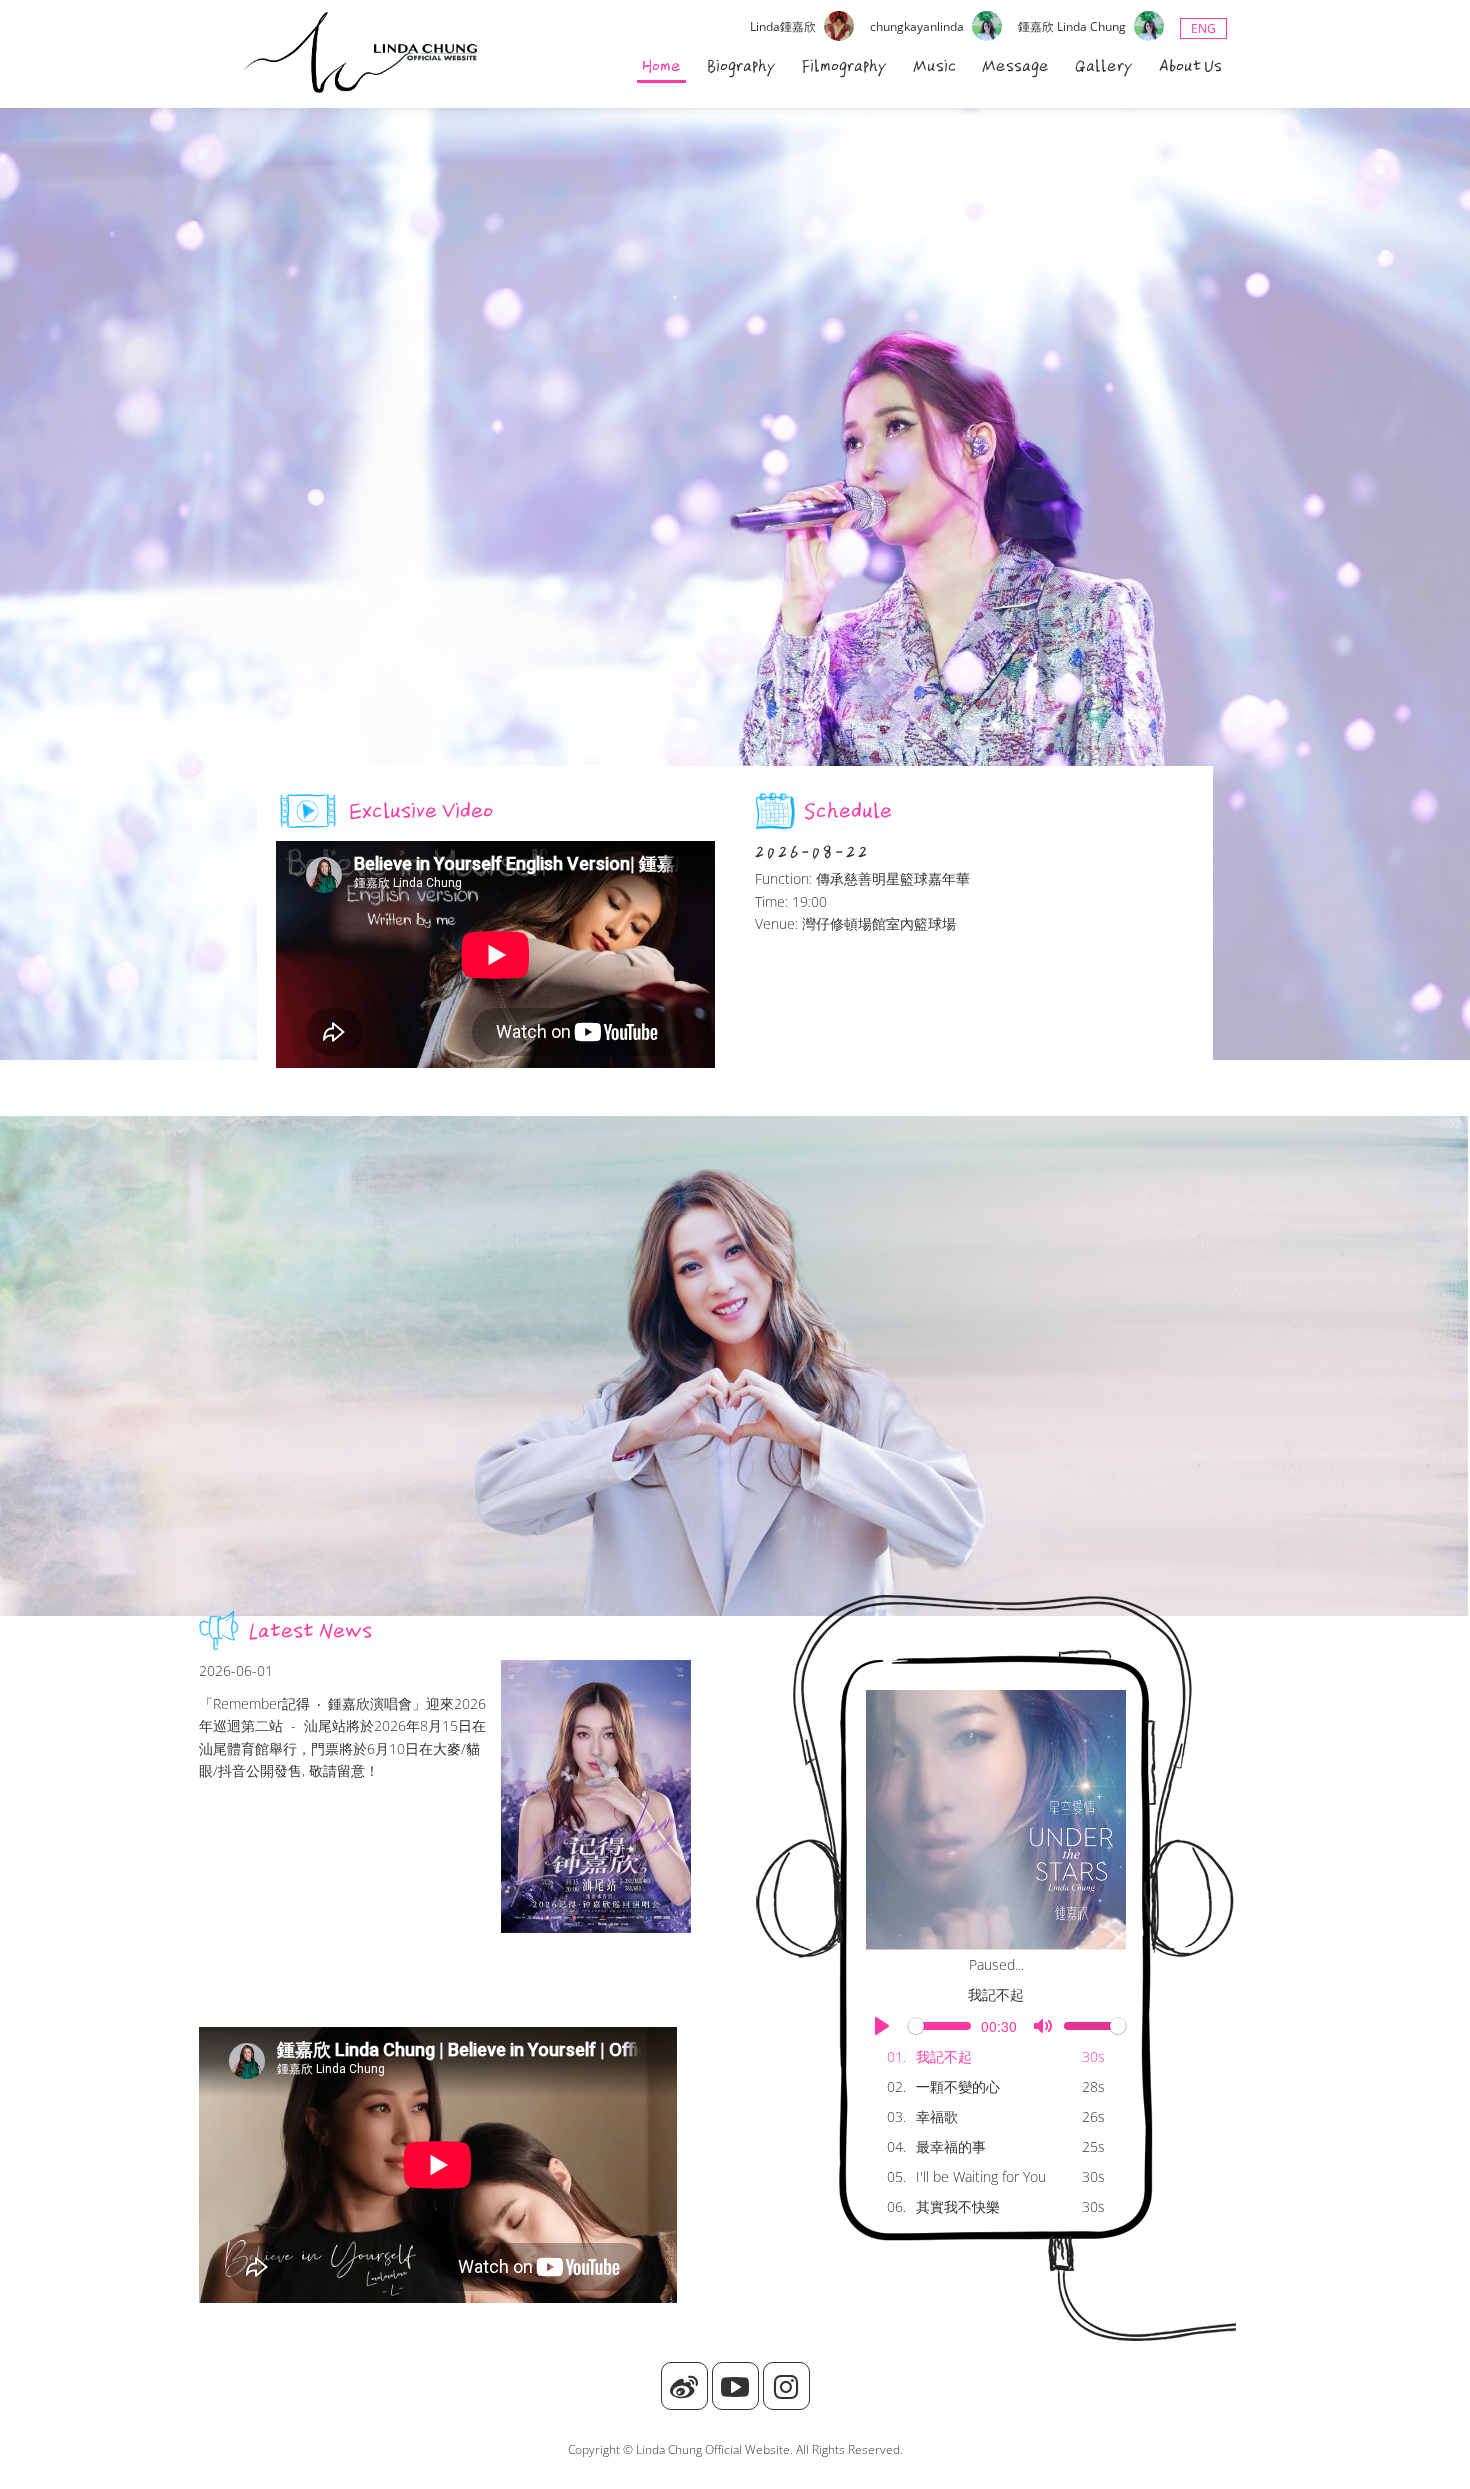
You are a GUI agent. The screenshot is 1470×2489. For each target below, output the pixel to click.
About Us (1190, 66)
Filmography (844, 66)
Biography (741, 66)
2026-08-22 (812, 852)
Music (934, 66)
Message (1015, 66)
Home (661, 66)
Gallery (1104, 66)
